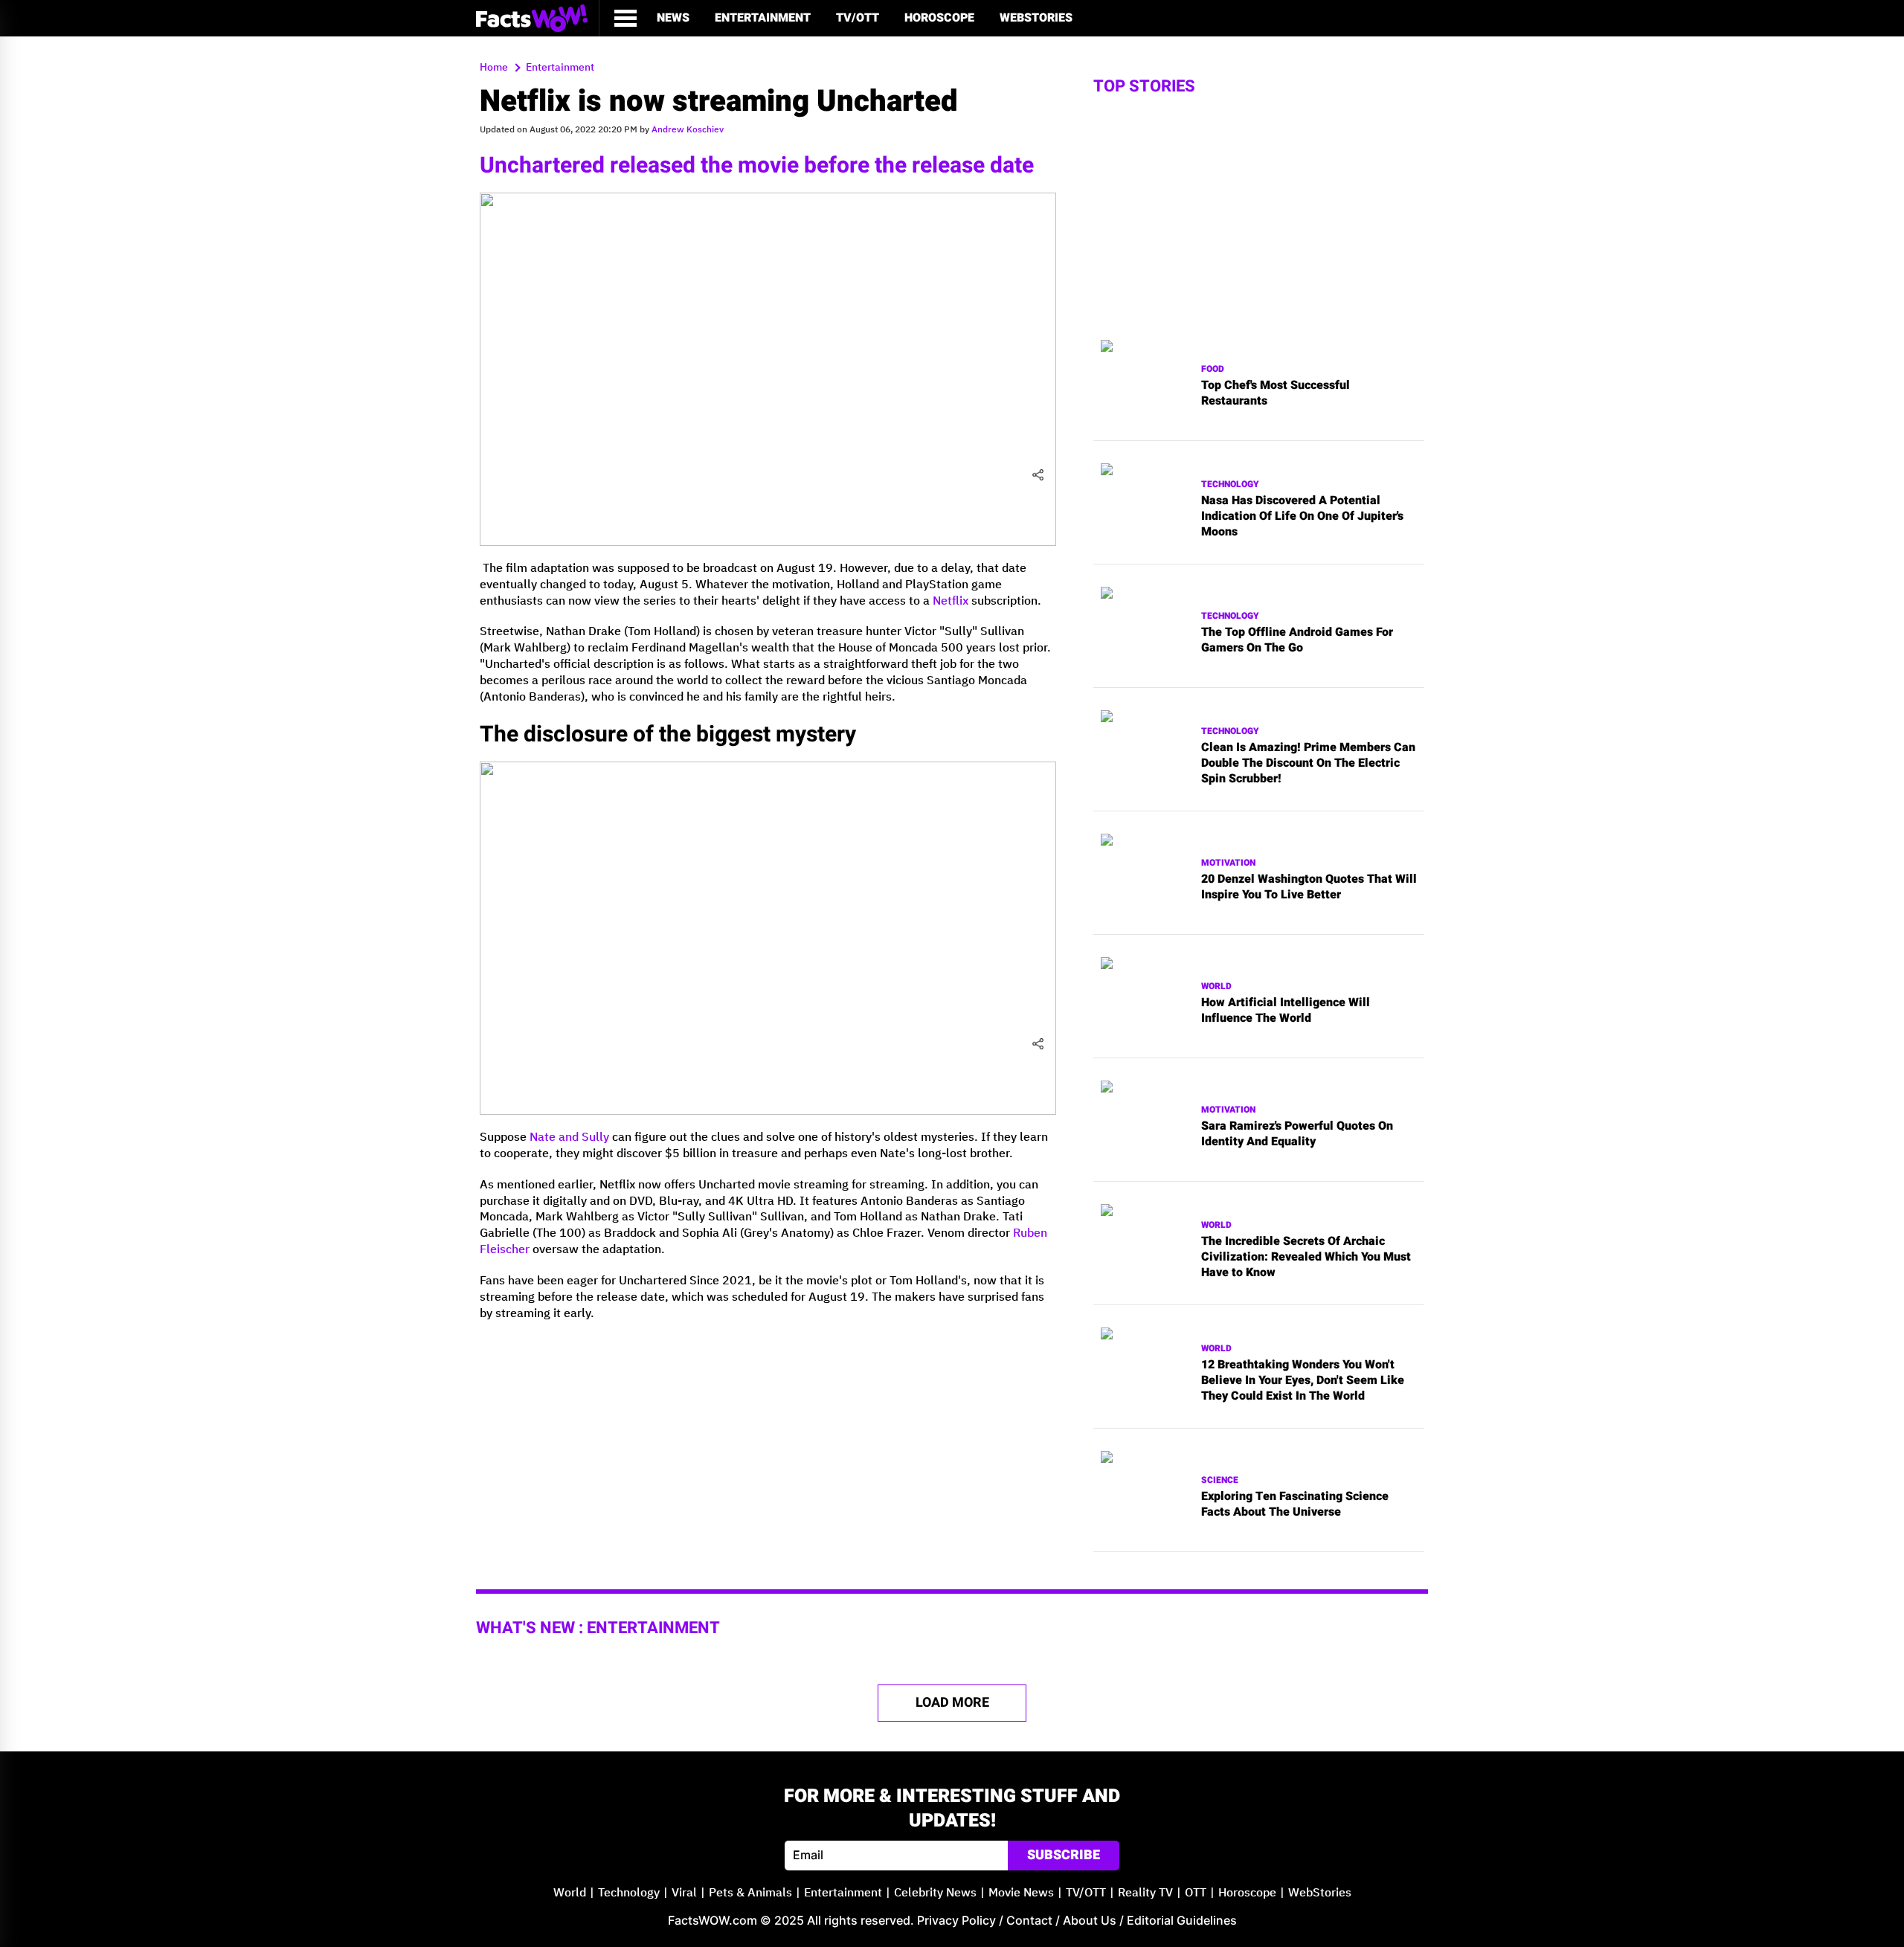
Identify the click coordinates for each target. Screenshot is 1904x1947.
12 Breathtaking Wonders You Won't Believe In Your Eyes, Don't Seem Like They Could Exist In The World (1303, 1380)
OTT (1196, 1893)
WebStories (1036, 18)
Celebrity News (935, 1893)
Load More (952, 1703)
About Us (1090, 1920)
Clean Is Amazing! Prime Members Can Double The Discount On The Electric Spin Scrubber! (1308, 763)
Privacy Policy (956, 1920)
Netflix (951, 601)
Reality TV (1145, 1893)
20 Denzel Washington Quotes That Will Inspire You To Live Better (1309, 887)
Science (1220, 1480)
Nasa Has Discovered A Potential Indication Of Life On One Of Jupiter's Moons (1302, 516)
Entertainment (763, 18)
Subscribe (1064, 1855)
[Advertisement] (768, 1437)
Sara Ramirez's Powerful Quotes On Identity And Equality (1297, 1134)
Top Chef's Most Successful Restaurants (1276, 393)
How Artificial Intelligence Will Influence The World (1286, 1011)
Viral (684, 1893)
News (673, 18)
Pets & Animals (750, 1893)
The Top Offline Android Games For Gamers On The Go (1297, 640)
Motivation (1228, 863)
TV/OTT (858, 18)
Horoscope (939, 18)
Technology (1230, 485)
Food (1213, 369)
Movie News (1021, 1893)
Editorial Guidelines (1182, 1920)
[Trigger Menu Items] (625, 18)
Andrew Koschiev (688, 130)
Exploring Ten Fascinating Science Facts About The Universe (1295, 1504)
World (1216, 987)
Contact (1029, 1920)
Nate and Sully (569, 1137)
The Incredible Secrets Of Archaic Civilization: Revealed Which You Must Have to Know (1306, 1257)
